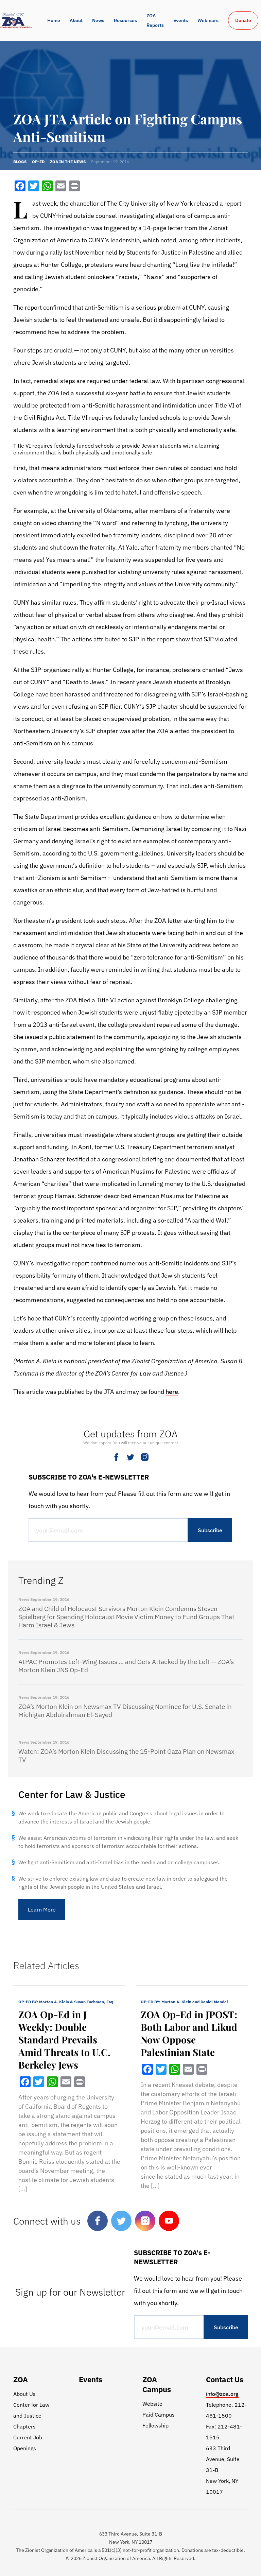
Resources (125, 20)
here (172, 1392)
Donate (243, 20)
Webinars (208, 20)
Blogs (20, 162)
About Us (24, 2394)
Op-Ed (38, 162)
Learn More (42, 1909)
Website (152, 2404)
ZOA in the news (68, 162)
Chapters (24, 2426)
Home (54, 20)
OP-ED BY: (66, 2002)
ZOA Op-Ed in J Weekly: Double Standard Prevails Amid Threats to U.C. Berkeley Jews (64, 2039)
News (98, 20)
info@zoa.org (222, 2394)
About (76, 20)
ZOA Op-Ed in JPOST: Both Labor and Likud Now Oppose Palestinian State (189, 2033)
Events (181, 20)
